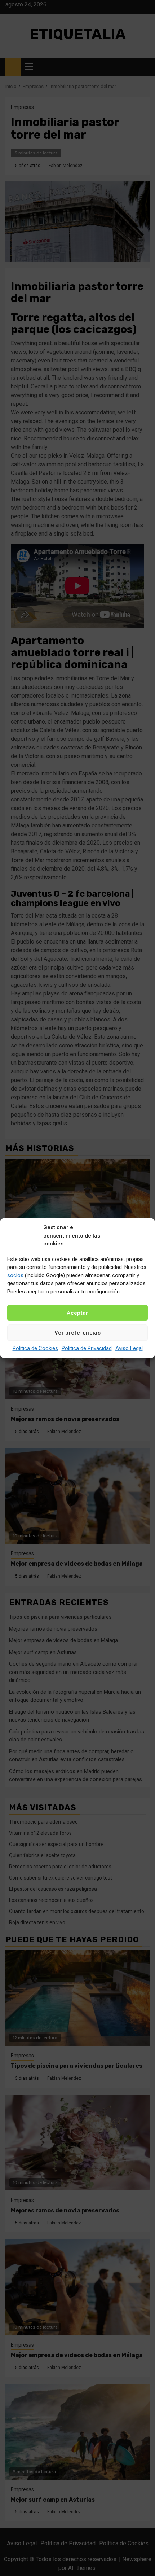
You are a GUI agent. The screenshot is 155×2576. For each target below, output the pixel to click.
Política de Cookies (35, 1348)
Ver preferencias (77, 1333)
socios (15, 1275)
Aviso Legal (129, 1348)
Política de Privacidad (87, 1348)
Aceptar (77, 1313)
